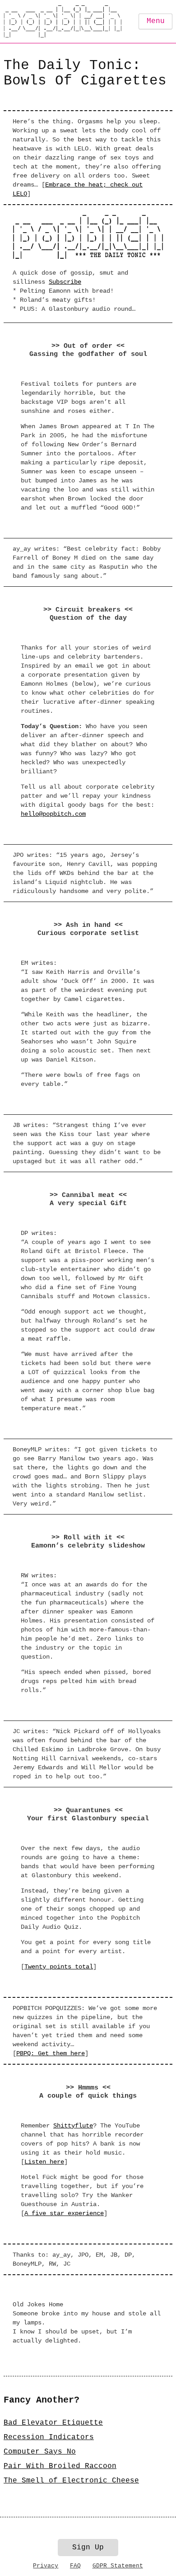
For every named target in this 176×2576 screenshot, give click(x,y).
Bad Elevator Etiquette (53, 2423)
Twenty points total (59, 1967)
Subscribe (65, 282)
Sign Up (88, 2548)
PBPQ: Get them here (51, 2053)
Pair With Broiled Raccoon (60, 2466)
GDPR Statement (118, 2566)
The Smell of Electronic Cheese (71, 2481)
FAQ (75, 2566)
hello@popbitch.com (53, 814)
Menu (156, 21)
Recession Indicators (49, 2437)
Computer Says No (40, 2452)
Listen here (44, 2162)
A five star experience (64, 2213)
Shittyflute (73, 2126)
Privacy (46, 2566)
